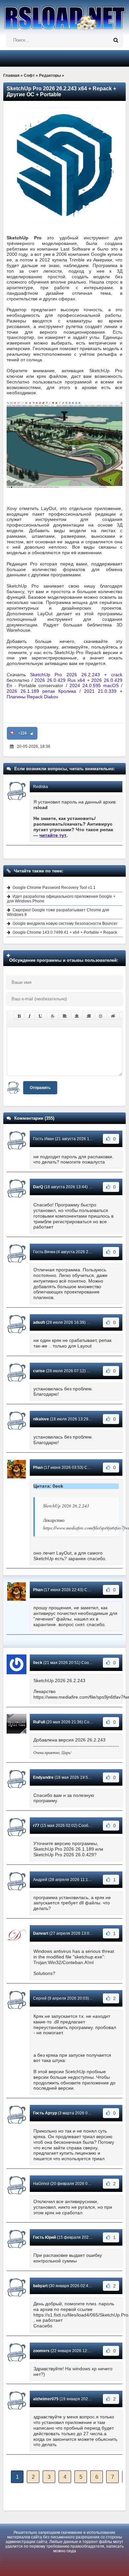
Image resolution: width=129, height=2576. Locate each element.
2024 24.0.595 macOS (94, 685)
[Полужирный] (19, 1016)
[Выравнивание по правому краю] (89, 1016)
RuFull (39, 1722)
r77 (36, 1826)
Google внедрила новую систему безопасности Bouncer (65, 924)
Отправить (40, 1088)
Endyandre (43, 1777)
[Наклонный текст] (30, 1016)
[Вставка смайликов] (101, 1016)
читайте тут (53, 835)
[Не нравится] (12, 733)
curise (39, 1371)
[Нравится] (32, 733)
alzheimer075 (46, 2399)
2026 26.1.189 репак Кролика (41, 691)
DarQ (38, 1187)
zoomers (41, 2351)
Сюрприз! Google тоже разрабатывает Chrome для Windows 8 (58, 912)
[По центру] (77, 1016)
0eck (38, 1663)
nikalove (41, 1419)
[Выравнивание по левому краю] (65, 1016)
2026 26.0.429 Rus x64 (61, 680)
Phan (38, 1468)
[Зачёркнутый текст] (53, 1016)
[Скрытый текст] (113, 1016)
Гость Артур (45, 2113)
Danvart (41, 1933)
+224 (22, 733)
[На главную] (64, 15)
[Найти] (116, 40)
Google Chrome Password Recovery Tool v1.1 (54, 888)
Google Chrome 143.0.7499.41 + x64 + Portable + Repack (65, 932)
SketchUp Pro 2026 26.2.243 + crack (76, 675)
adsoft (39, 1322)
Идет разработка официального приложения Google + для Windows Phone (61, 899)
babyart (40, 2286)
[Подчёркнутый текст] (41, 1016)
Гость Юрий (44, 2237)
